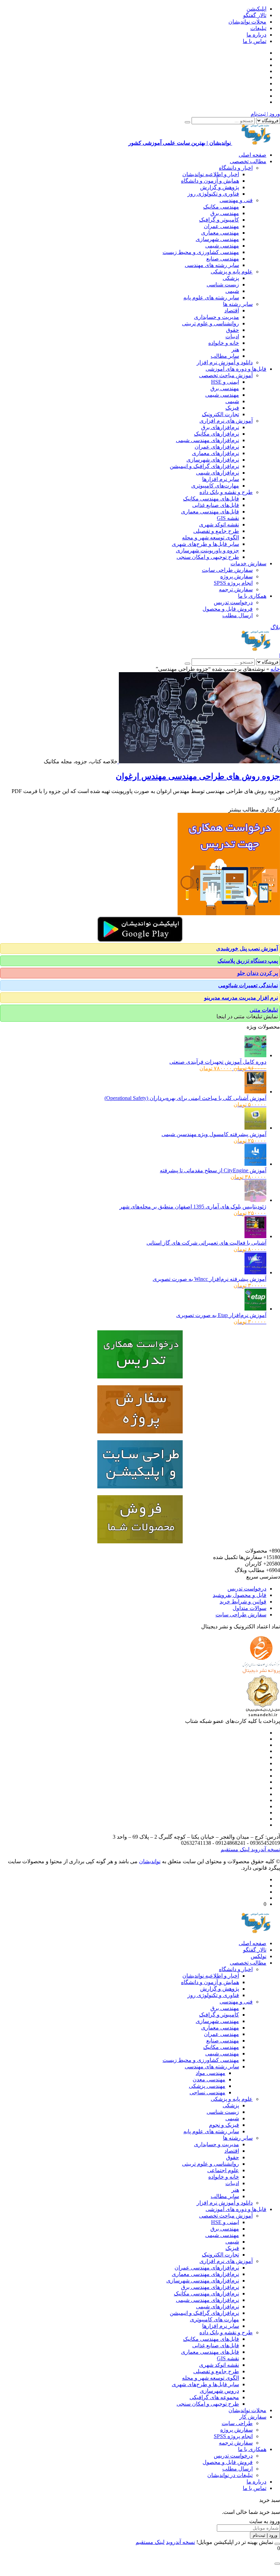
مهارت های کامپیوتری (214, 2319)
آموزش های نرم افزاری (226, 421)
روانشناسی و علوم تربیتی (211, 323)
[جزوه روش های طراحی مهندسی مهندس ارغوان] (199, 761)
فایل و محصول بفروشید (240, 1595)
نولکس (258, 1956)
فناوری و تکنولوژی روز (213, 194)
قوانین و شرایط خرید (243, 1602)
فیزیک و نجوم (224, 2125)
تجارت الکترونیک (220, 414)
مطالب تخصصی (248, 161)
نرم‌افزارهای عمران (217, 447)
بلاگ (275, 627)
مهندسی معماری (220, 233)
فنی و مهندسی (236, 200)
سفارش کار (253, 2417)
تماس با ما (255, 41)
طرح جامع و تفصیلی (216, 531)
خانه (275, 669)
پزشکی (231, 278)
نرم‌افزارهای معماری (215, 453)
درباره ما (256, 35)
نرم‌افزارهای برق (220, 427)
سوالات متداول (249, 1608)
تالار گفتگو (255, 15)
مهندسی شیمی (222, 246)
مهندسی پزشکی (207, 2086)
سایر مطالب (225, 356)
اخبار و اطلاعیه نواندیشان (211, 174)
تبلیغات (258, 28)
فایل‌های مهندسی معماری (210, 512)
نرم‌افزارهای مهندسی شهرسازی (203, 2281)
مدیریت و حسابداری (216, 317)
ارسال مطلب (237, 615)
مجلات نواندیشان (247, 22)
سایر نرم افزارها (221, 479)
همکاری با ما (252, 596)
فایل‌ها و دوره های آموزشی (236, 369)
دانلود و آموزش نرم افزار (225, 362)
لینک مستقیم (235, 1849)
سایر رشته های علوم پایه (211, 298)
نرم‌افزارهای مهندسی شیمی (207, 440)
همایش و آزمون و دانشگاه (210, 181)
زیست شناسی (223, 285)
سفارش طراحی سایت (227, 570)
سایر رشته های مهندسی (212, 265)
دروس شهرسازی (219, 2391)
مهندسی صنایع (223, 259)
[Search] (187, 122)
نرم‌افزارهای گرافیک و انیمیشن (204, 466)
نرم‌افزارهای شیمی (218, 473)
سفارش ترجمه (236, 589)
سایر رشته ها (238, 304)
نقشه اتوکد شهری (219, 525)
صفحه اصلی (253, 155)
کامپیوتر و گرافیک (219, 220)
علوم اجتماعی (223, 2170)
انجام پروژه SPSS (233, 583)
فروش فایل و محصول (228, 609)
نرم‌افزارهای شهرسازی (213, 460)
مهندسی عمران (221, 226)
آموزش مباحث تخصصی (226, 375)
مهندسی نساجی (207, 2092)
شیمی (232, 291)
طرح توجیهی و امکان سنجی (208, 557)
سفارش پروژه (236, 576)
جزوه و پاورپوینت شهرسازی (207, 550)
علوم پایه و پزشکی (232, 272)
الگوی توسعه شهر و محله (211, 537)
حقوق (233, 330)
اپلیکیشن (256, 9)
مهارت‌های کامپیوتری (215, 486)
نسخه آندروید (265, 1849)
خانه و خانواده (224, 343)
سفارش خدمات (248, 563)
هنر (235, 349)
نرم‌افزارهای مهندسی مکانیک (206, 2294)
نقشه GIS (228, 518)
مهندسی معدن (209, 2079)
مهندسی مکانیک (221, 207)
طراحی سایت (237, 2423)
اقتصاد (232, 310)
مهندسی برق (225, 213)
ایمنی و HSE (225, 382)
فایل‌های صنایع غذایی (216, 505)
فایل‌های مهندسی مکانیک (211, 499)
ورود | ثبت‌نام (265, 114)
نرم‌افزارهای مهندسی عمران (207, 2268)
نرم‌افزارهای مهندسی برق (210, 2287)
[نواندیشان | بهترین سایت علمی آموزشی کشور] (256, 649)
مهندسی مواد (211, 2073)
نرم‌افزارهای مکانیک (216, 434)
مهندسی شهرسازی (217, 239)
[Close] (277, 2544)
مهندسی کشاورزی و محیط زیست (201, 252)
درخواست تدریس (233, 602)
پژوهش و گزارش (220, 187)
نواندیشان (150, 1861)
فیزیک (232, 408)
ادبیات (232, 336)
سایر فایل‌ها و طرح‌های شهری (205, 544)
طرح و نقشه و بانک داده (226, 492)
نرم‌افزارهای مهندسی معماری (205, 2274)
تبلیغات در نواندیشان (230, 2475)
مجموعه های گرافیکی (214, 2397)
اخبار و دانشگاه (236, 168)
